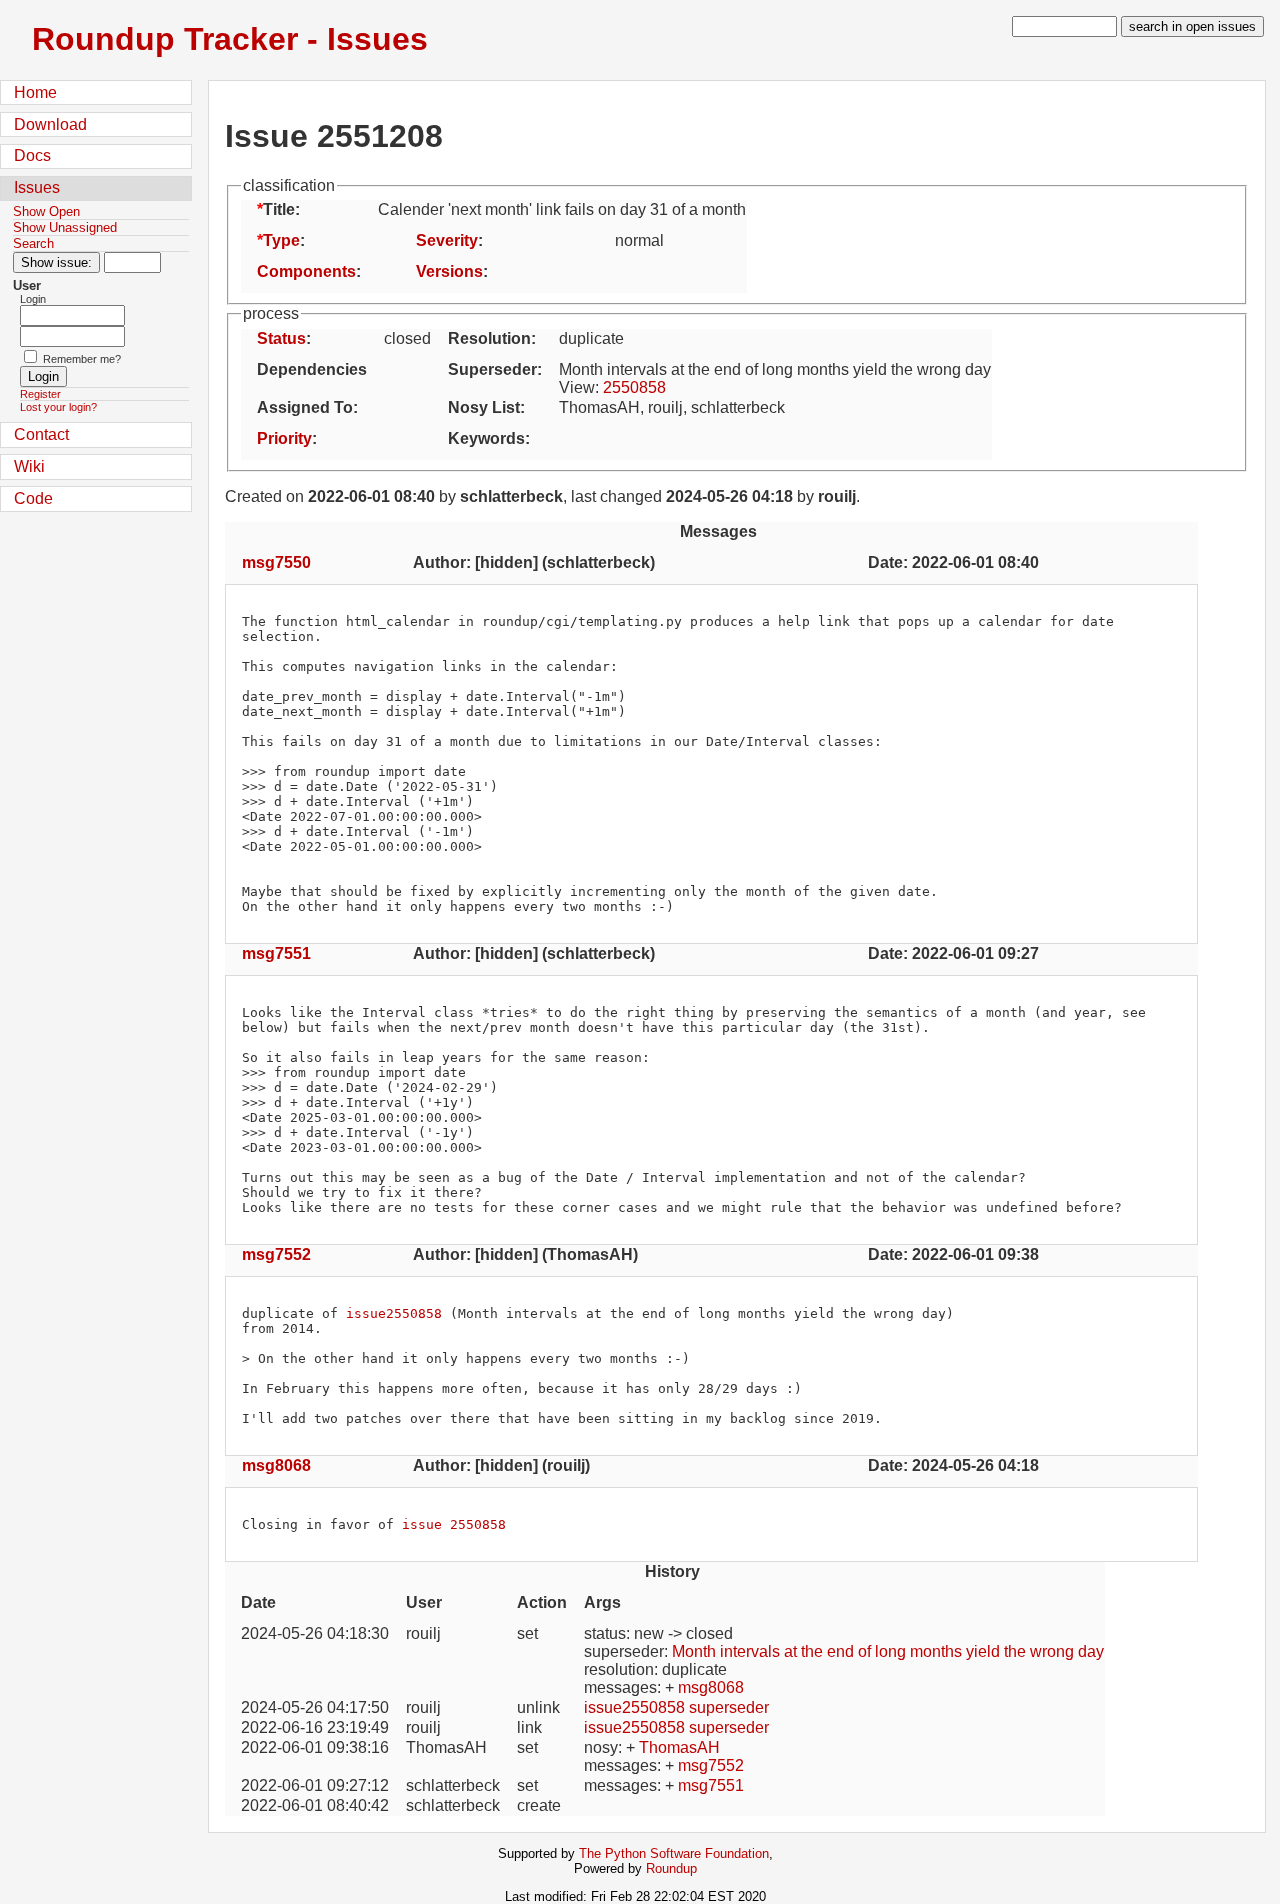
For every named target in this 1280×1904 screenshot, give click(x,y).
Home (35, 92)
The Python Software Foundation (674, 1853)
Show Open (46, 211)
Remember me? (82, 359)
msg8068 (276, 1465)
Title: (281, 209)
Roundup (671, 1868)
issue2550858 (394, 1313)
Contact (41, 434)
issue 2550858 (454, 1524)
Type (281, 240)
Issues (37, 187)
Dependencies (312, 369)
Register (40, 394)
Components (306, 271)
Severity (447, 240)
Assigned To (305, 407)
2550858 (634, 387)
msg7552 (276, 1254)
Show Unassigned (65, 227)
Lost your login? (58, 407)
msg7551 (276, 953)
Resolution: (492, 338)
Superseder (492, 369)
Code (33, 498)
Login (33, 299)
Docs (32, 155)
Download (50, 124)
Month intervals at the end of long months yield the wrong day (888, 1651)
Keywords (486, 438)
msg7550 (276, 562)
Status (281, 338)
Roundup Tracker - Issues (230, 39)
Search (33, 243)
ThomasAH (679, 1747)
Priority (284, 438)
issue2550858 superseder (676, 1707)
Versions (449, 271)
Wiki (29, 466)
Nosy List (484, 407)
